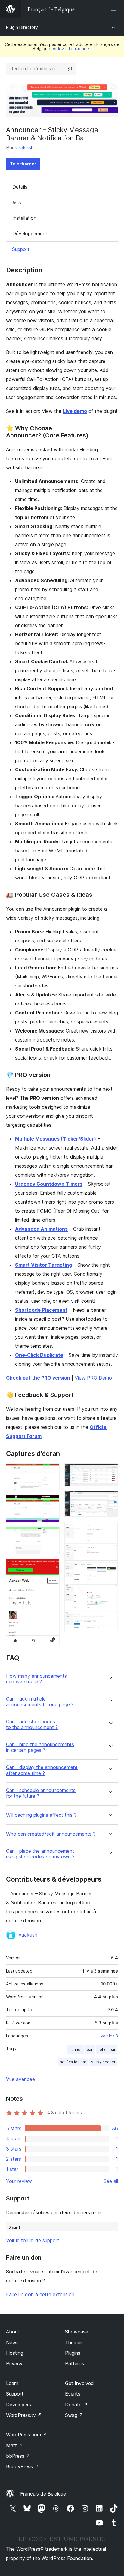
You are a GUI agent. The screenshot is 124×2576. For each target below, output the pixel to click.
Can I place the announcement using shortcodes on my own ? (40, 1854)
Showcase (77, 2332)
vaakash (24, 147)
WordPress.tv (24, 2415)
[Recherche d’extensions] (70, 69)
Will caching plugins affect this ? (41, 1815)
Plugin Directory (22, 27)
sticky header (103, 2062)
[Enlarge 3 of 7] (51, 1535)
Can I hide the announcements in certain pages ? (40, 1747)
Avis (17, 203)
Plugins (73, 2353)
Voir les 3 (109, 2036)
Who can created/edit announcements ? (51, 1834)
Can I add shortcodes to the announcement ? (32, 1725)
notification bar (73, 2062)
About (13, 2332)
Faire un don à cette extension (40, 2294)
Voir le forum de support (33, 2240)
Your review (19, 2181)
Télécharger (23, 164)
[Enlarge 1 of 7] (51, 1471)
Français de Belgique (43, 2494)
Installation (24, 218)
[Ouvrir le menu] (114, 9)
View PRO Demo (93, 1378)
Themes (74, 2342)
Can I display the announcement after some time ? (42, 1770)
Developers (19, 2405)
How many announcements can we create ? (36, 1679)
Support (21, 249)
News (12, 2342)
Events (73, 2394)
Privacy (14, 2363)
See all (111, 2181)
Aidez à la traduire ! (72, 48)
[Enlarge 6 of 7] (110, 1499)
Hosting (15, 2353)
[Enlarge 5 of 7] (110, 1471)
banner (76, 2050)
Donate (76, 2405)
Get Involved (79, 2383)
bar (90, 2050)
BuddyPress (22, 2466)
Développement (30, 234)
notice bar (107, 2050)
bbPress (18, 2456)
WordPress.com (26, 2435)
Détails (20, 187)
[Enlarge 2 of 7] (51, 1503)
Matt (14, 2445)
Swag (74, 2415)
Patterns (74, 2363)
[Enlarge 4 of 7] (51, 1567)
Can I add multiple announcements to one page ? (40, 1702)
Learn (12, 2383)
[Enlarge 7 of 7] (110, 1530)
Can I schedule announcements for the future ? (41, 1793)
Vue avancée (20, 2079)
